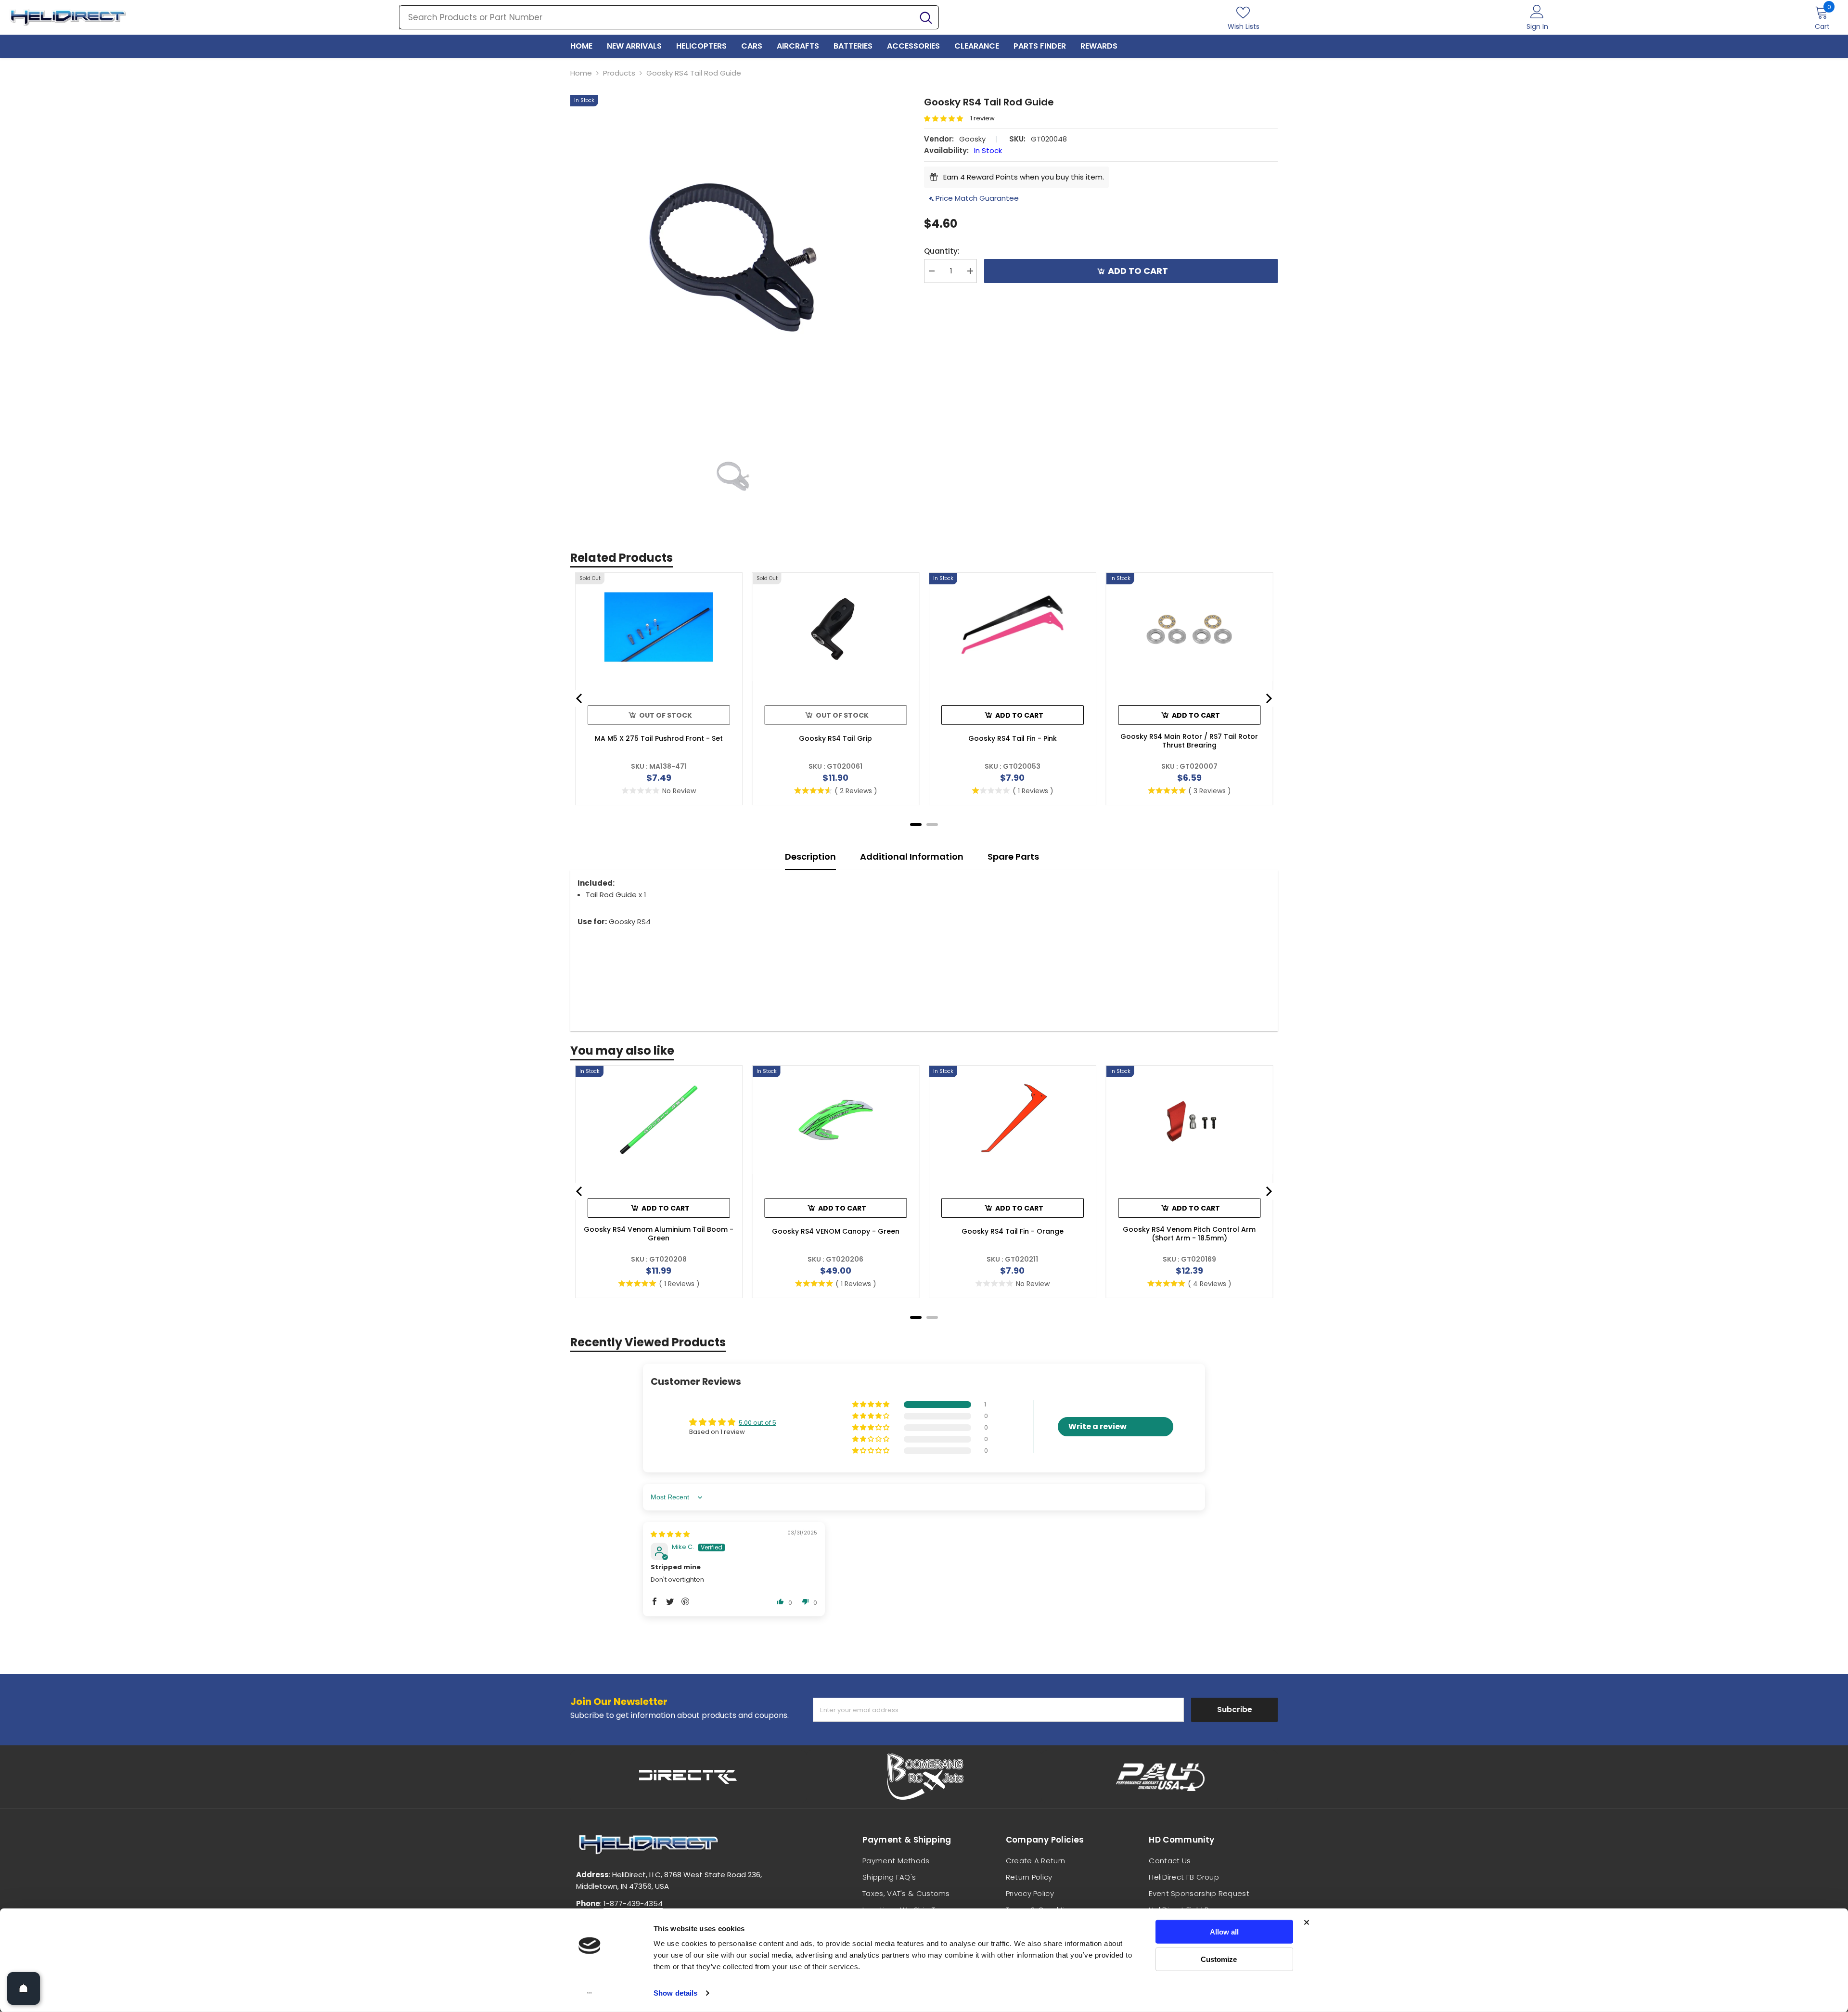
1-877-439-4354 (633, 1903)
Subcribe (1235, 1709)
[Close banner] (1307, 1922)
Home (581, 73)
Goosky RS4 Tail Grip (835, 738)
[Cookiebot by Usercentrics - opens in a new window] (590, 1993)
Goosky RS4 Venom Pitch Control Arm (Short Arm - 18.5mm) (1189, 1234)
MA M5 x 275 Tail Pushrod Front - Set (659, 738)
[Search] (669, 17)
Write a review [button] (1097, 1426)
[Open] (24, 1988)
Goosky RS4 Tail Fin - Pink (1013, 738)
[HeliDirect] (688, 1777)
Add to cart (1138, 271)
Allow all (1224, 1932)
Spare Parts (1013, 857)
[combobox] (656, 17)
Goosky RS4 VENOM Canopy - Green (836, 1231)
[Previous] (580, 698)
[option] (733, 257)
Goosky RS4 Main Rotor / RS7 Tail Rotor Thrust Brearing (1189, 741)
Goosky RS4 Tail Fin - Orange (1013, 1231)
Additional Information (912, 857)
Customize (1219, 1959)
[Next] (1268, 698)
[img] (670, 1534)
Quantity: (942, 251)
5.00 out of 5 (757, 1423)
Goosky (972, 139)
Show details (675, 1993)
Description (810, 857)
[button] (947, 119)
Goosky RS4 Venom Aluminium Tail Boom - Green (659, 1234)
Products (619, 73)
